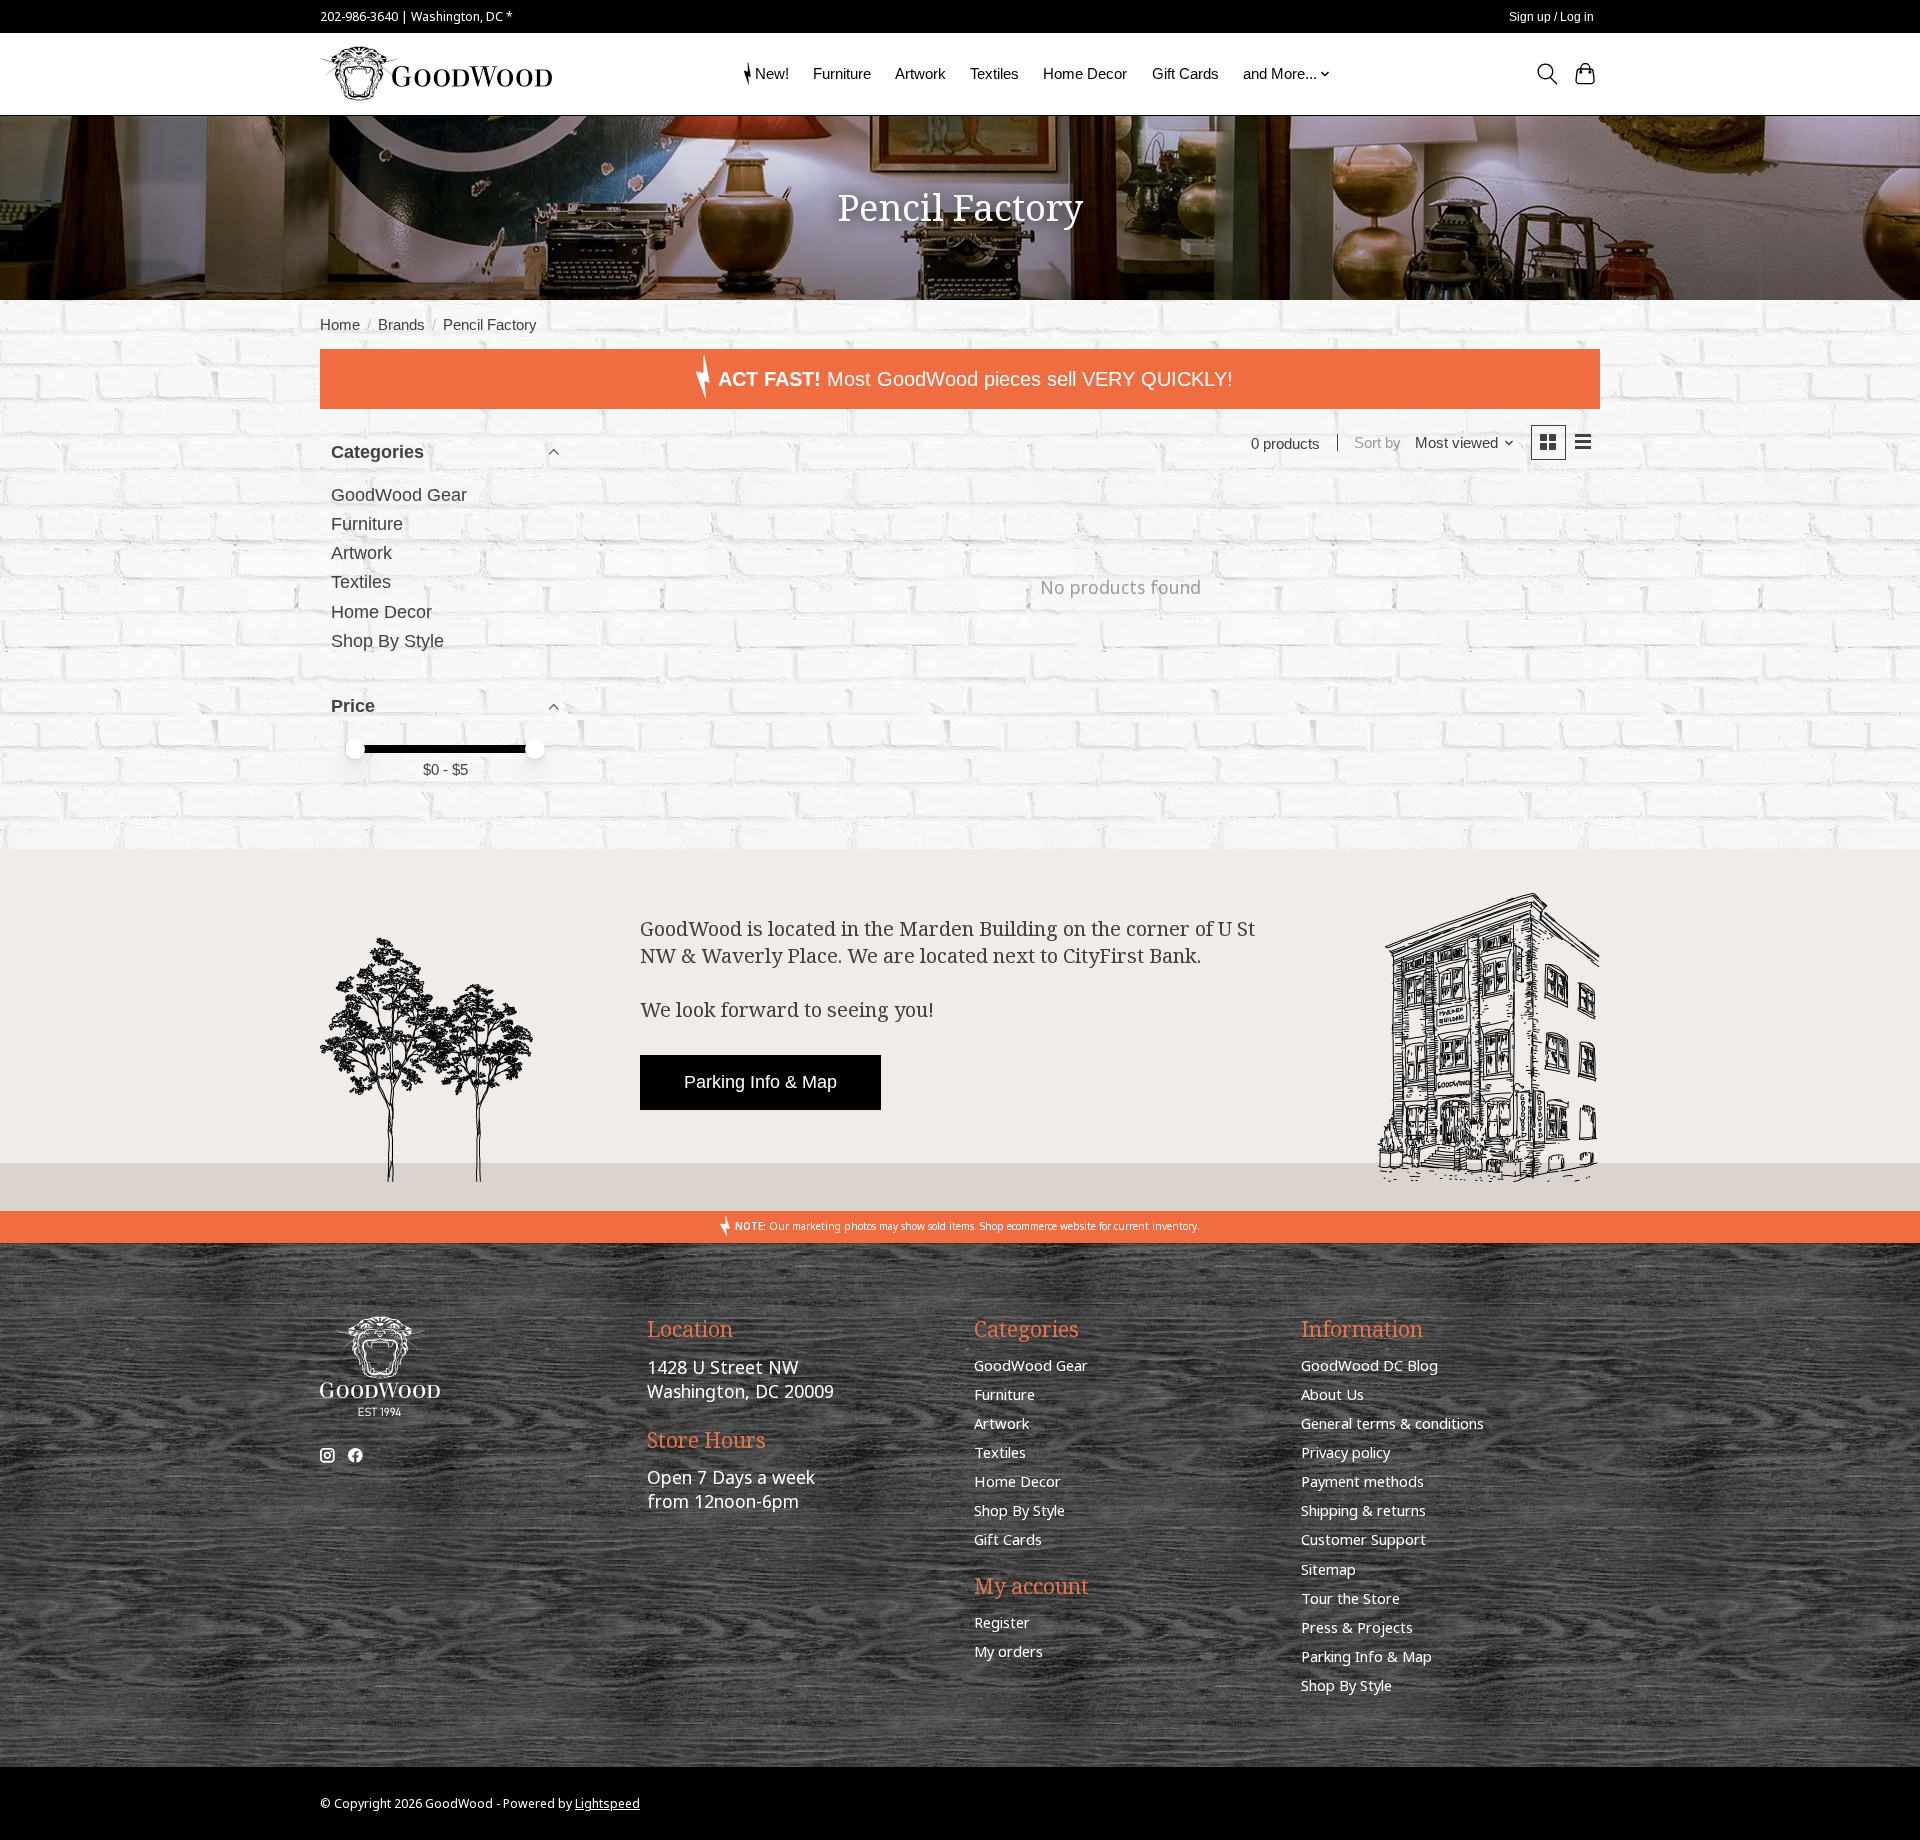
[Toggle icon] (1546, 74)
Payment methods (1362, 1481)
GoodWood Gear (399, 495)
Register (1002, 1622)
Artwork (920, 73)
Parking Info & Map (760, 1082)
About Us (1332, 1394)
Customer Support (1363, 1539)
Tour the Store (1350, 1598)
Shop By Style (387, 641)
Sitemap (1328, 1569)
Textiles (994, 73)
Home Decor (1085, 73)
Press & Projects (1357, 1627)
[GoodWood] (436, 73)
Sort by (1377, 443)
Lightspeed (607, 1803)
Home (340, 325)
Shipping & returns (1363, 1510)
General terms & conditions (1392, 1423)
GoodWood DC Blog (1369, 1365)
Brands (401, 325)
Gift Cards (1185, 73)
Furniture (842, 73)
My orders (1008, 1651)
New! (772, 73)
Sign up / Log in (1551, 17)
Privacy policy (1345, 1452)
